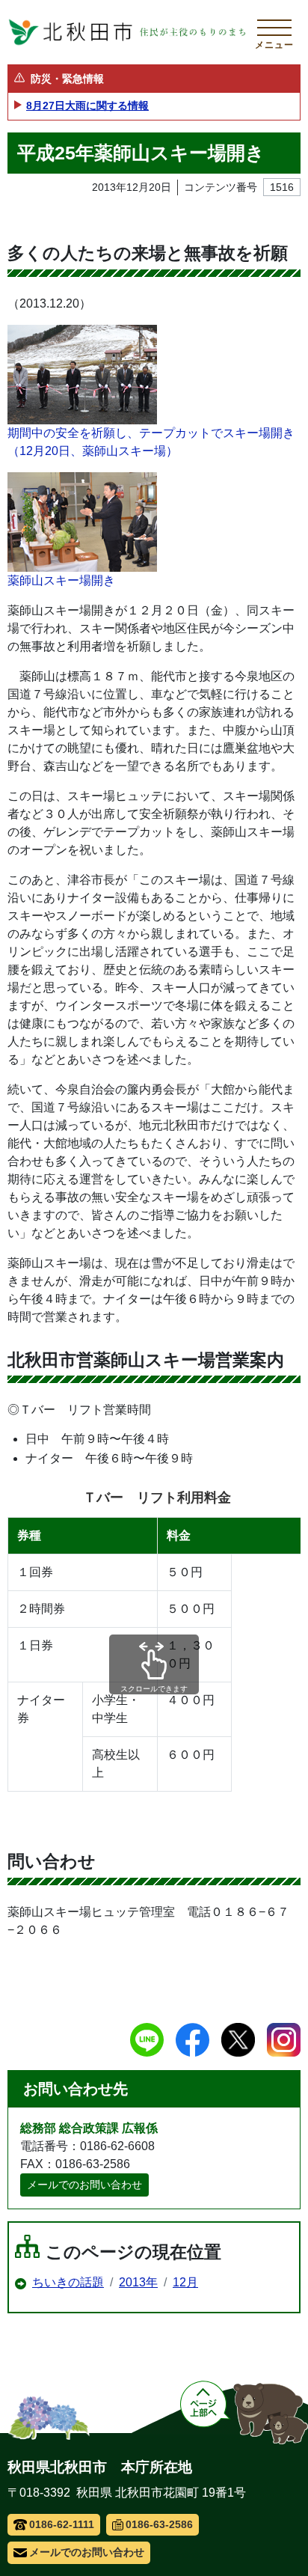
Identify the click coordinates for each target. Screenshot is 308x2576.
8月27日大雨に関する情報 (87, 106)
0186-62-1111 (62, 2524)
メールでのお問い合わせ (84, 2185)
